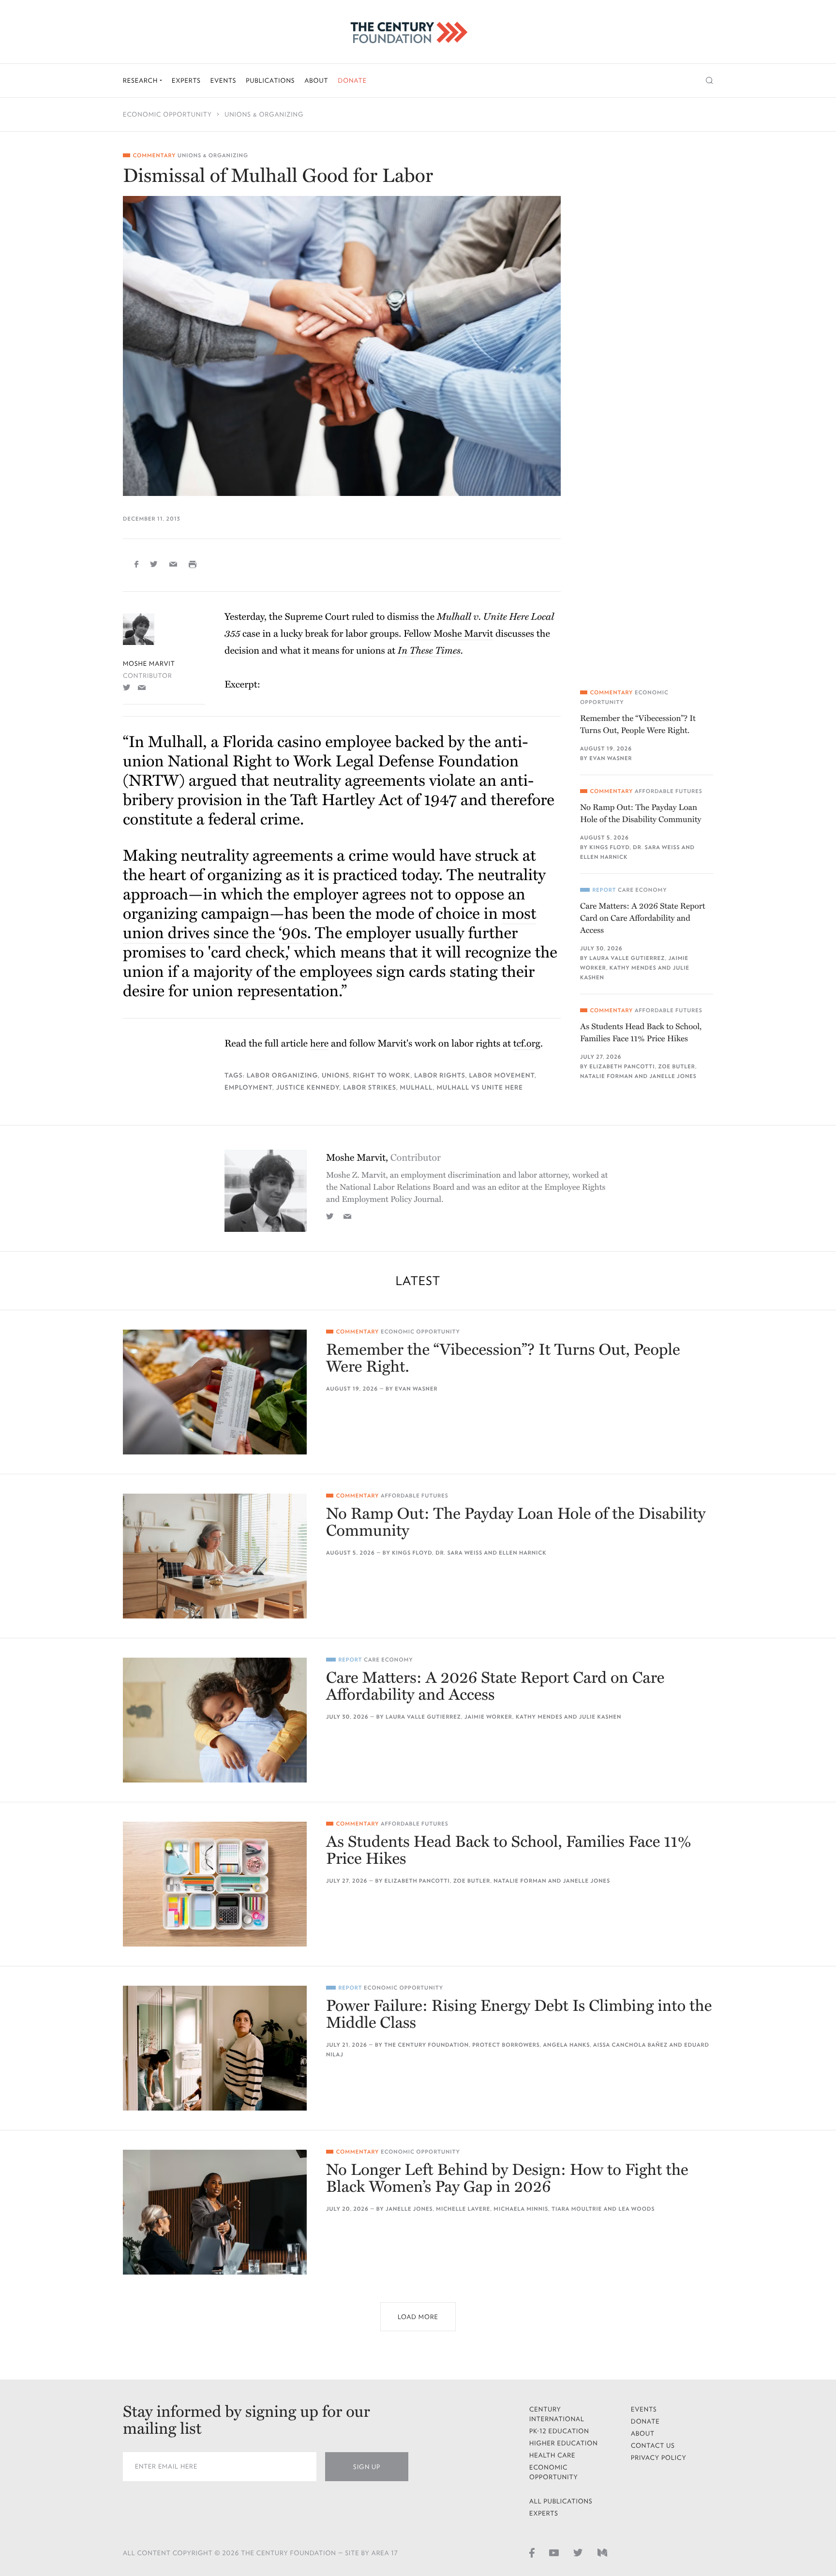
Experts (186, 81)
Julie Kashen (600, 1717)
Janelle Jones (673, 1076)
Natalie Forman (606, 1076)
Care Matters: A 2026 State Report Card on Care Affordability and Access (643, 918)
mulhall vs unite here (480, 1087)
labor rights (440, 1075)
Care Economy (642, 890)
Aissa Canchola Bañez (630, 2045)
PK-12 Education (559, 2431)
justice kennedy (308, 1087)
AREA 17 (385, 2553)
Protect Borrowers (506, 2045)
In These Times (429, 651)
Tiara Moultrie (577, 2209)
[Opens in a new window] (127, 687)
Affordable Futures (669, 791)
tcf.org (527, 1044)
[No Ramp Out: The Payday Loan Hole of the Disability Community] (215, 1556)
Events (224, 81)
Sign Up (367, 2467)
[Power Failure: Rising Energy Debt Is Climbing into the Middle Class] (215, 2048)
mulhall (417, 1087)
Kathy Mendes (633, 968)
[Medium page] (602, 2552)
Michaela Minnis (521, 2209)
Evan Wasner (611, 758)
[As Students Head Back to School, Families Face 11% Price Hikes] (215, 1884)
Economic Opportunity (167, 114)
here (319, 1044)
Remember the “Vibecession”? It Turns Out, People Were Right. (638, 724)
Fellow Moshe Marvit (448, 634)
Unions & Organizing (264, 114)
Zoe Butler (677, 1067)
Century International (557, 2414)
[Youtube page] (554, 2552)
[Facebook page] (532, 2552)
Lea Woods (636, 2209)
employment (248, 1087)
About (316, 81)
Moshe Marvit (149, 664)
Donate (352, 81)
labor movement (501, 1075)
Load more (418, 2317)
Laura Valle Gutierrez (627, 958)
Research (141, 81)
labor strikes (370, 1087)
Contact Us (653, 2446)
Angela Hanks (567, 2045)
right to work (382, 1075)
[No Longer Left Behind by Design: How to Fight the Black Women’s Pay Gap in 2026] (215, 2212)
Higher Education (564, 2443)
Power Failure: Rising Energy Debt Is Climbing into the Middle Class (519, 2015)
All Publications (561, 2501)
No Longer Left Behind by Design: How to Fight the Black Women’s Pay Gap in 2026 (507, 2179)
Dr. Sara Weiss (656, 847)
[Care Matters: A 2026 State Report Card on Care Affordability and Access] (215, 1720)
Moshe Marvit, (383, 1158)
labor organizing (282, 1075)
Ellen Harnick (604, 857)
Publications (270, 81)
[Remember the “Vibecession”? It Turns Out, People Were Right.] (215, 1392)
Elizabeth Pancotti (622, 1067)
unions (336, 1075)
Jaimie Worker (488, 1717)
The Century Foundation (426, 2045)
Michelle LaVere (463, 2209)
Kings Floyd (609, 847)
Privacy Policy (659, 2458)
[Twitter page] (578, 2552)
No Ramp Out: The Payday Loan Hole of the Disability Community (641, 813)
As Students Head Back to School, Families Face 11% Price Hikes (641, 1033)
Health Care (552, 2455)
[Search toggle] (709, 81)
